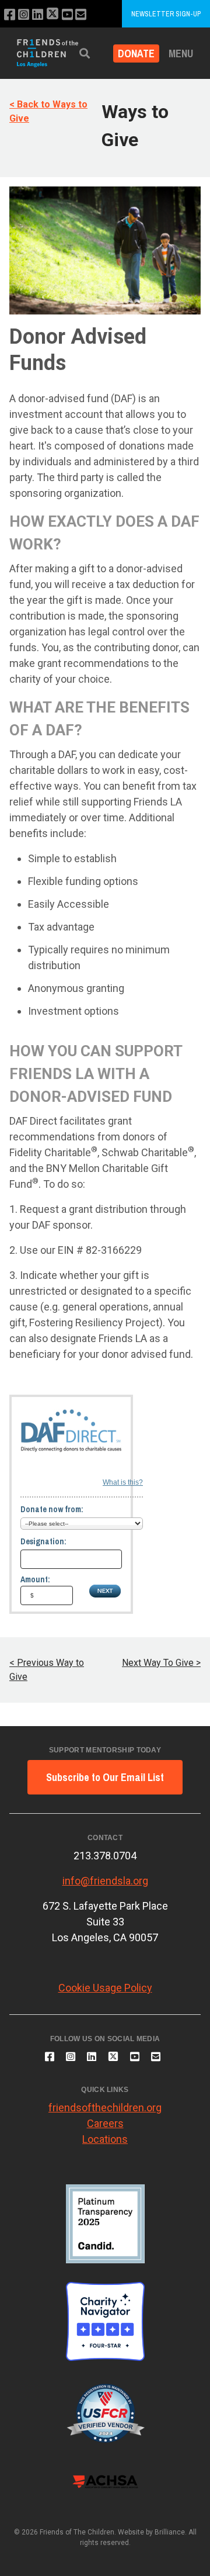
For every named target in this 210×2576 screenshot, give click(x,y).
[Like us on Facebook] (10, 15)
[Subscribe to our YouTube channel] (67, 15)
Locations (105, 2139)
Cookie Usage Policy (105, 1988)
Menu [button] (181, 53)
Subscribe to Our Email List (105, 1777)
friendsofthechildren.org (105, 2108)
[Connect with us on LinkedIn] (38, 15)
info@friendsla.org (105, 1881)
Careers (105, 2123)
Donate (136, 53)
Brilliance (170, 2532)
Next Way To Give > (161, 1663)
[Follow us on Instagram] (24, 15)
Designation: (43, 1541)
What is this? (123, 1482)
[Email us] (81, 15)
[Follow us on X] (52, 15)
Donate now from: (52, 1509)
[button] (85, 53)
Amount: (35, 1579)
